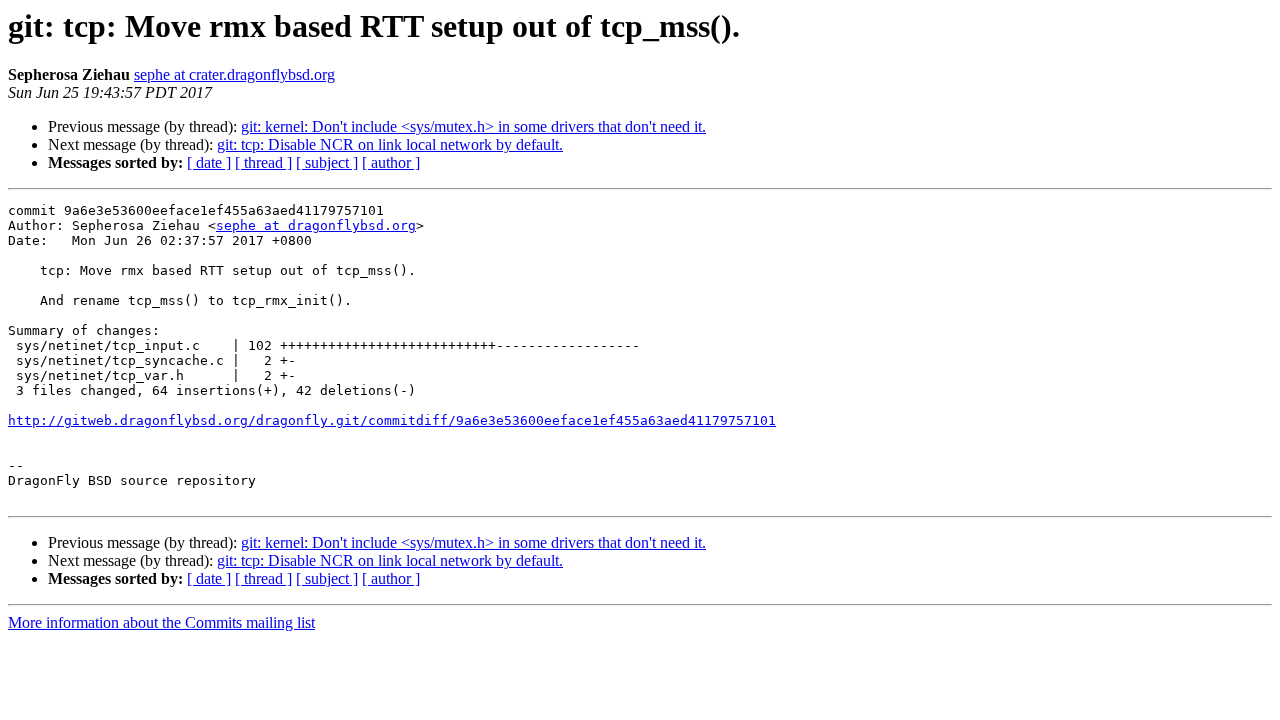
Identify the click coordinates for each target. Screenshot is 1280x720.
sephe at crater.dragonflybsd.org (234, 74)
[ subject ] (327, 162)
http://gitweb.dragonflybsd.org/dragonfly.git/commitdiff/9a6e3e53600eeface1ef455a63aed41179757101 (392, 420)
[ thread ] (263, 162)
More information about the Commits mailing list (161, 622)
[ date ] (209, 162)
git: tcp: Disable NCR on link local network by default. (390, 144)
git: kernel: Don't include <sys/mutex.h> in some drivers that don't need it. (473, 126)
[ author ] (391, 162)
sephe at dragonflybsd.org (316, 225)
